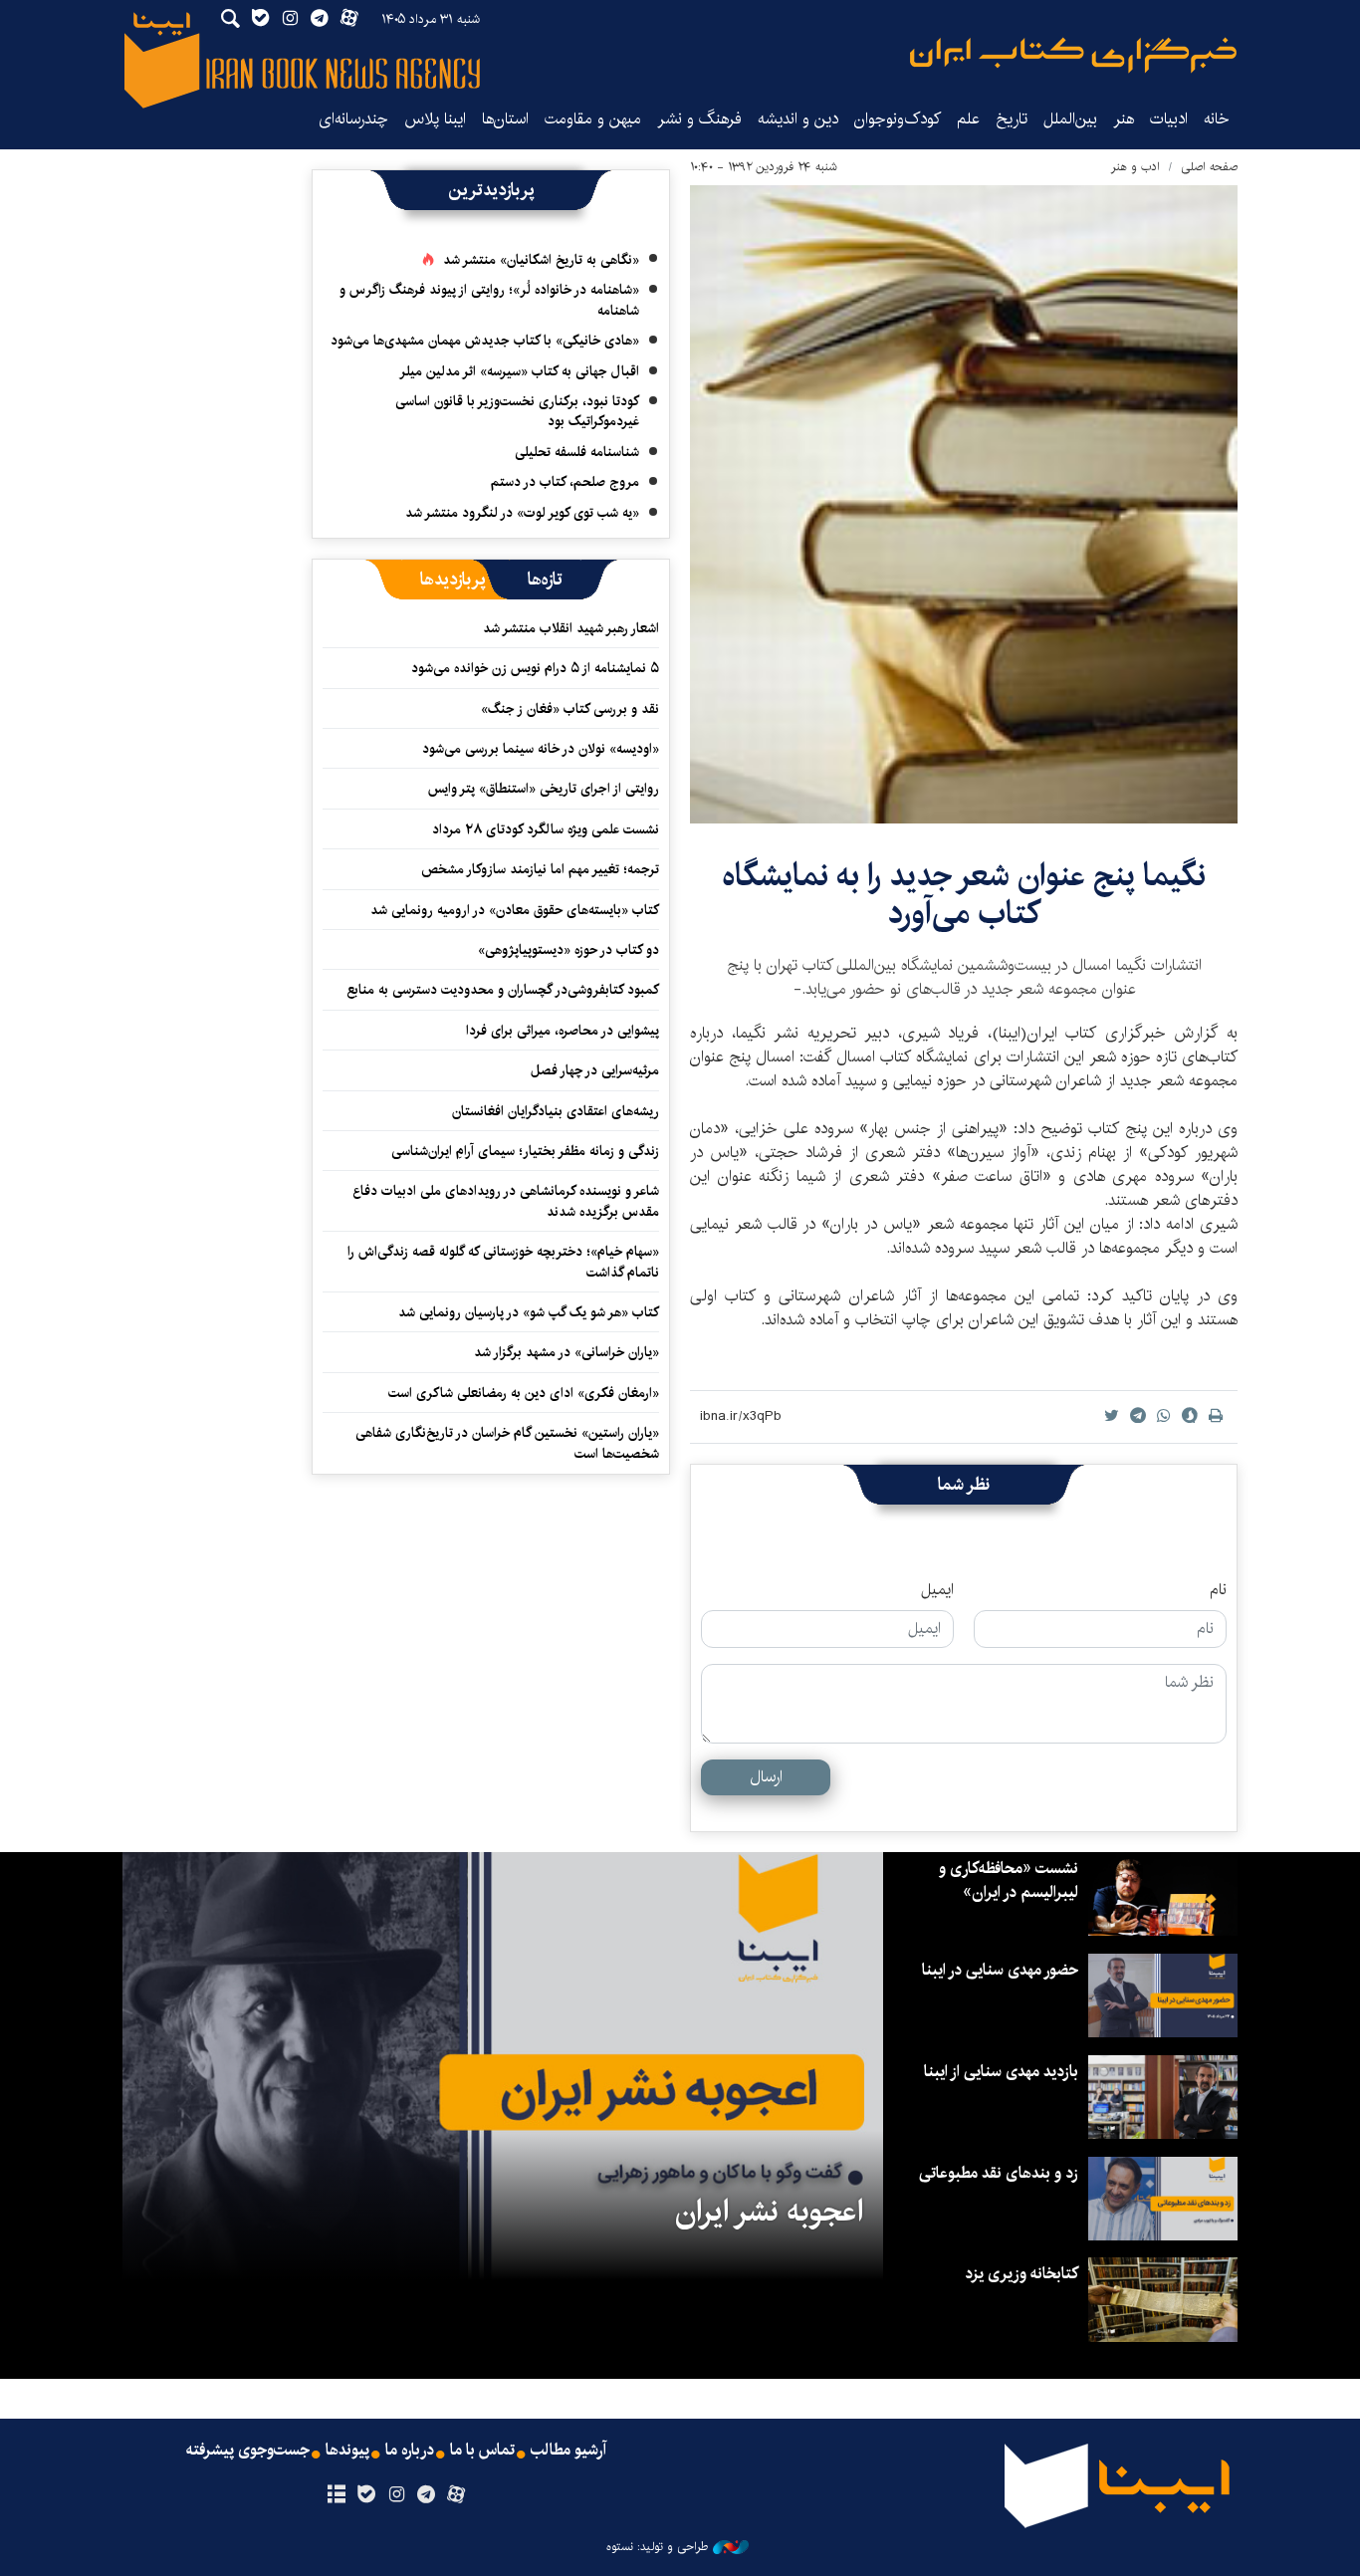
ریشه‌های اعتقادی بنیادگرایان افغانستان (556, 1111)
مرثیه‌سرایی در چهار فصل (595, 1070)
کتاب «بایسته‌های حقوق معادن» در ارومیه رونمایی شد (515, 910)
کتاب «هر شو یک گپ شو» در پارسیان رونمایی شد (529, 1312)
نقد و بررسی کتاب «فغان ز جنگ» (570, 709)
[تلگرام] (427, 2495)
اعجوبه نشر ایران (769, 2212)
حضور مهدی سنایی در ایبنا (1000, 1970)
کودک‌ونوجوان (898, 119)
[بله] (366, 2495)
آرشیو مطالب (568, 2451)
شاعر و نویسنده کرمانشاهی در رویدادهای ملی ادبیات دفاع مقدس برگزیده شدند (506, 1201)
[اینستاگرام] (396, 2495)
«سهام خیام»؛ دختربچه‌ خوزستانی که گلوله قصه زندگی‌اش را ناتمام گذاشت (503, 1262)
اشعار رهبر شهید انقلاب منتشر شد (571, 628)
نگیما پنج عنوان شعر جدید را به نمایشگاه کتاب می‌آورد (964, 895)
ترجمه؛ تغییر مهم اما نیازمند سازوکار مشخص (540, 869)
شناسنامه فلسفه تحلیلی (577, 452)
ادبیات (1169, 119)
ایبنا (1073, 55)
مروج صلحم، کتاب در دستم (565, 482)
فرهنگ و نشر (699, 119)
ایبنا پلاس (435, 119)
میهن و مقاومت (593, 119)
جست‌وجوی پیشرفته (248, 2451)
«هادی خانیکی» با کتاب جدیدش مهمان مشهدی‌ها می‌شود (485, 341)
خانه (1217, 119)
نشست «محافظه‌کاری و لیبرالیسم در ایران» (1009, 1880)
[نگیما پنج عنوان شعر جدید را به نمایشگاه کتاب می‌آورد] (964, 504)
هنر (1124, 119)
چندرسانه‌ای (353, 119)
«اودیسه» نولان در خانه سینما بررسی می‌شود (541, 749)
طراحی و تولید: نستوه (657, 2547)
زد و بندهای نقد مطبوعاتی (999, 2173)
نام (1218, 1590)
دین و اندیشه (798, 119)
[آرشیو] (336, 2495)
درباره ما (410, 2451)
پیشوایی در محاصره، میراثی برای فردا (563, 1031)
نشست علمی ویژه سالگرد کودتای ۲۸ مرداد (546, 829)
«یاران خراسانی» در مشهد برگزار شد (567, 1352)
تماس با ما (482, 2451)
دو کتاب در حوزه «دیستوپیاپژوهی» (568, 950)
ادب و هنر (1135, 167)
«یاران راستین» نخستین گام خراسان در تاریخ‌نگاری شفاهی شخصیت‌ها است (507, 1443)
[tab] (545, 580)
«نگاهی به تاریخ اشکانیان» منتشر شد (541, 260)
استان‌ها (505, 119)
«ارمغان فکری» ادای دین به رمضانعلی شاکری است (524, 1393)
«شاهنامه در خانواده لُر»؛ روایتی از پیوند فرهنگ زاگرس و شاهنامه (489, 300)
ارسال (766, 1777)
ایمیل (937, 1590)
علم (968, 119)
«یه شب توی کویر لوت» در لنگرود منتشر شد (522, 513)
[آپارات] (456, 2495)
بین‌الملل (1070, 119)
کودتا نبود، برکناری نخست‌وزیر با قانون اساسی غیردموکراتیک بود (517, 411)
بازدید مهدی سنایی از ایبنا (1001, 2072)
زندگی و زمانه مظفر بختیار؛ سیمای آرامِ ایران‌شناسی (525, 1151)
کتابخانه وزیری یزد (1021, 2274)
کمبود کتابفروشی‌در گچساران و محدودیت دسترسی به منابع (503, 990)
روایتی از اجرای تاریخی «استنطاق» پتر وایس (544, 789)
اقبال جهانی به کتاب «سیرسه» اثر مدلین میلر (519, 371)
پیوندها (347, 2451)
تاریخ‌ (1012, 119)
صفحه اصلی (1209, 167)
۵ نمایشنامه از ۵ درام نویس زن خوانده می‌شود (533, 668)
